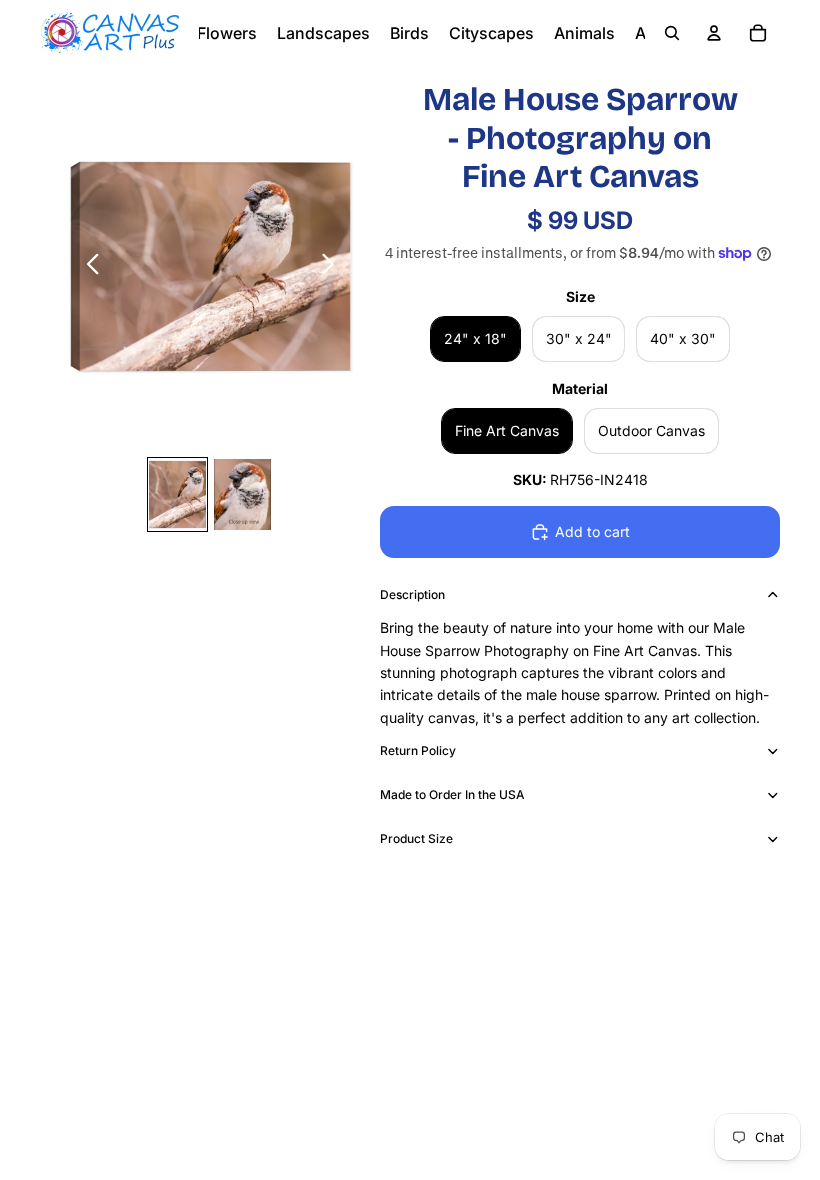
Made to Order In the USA (452, 794)
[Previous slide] (87, 267)
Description (412, 594)
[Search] (672, 33)
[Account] (714, 33)
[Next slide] (333, 267)
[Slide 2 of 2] (242, 494)
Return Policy (418, 750)
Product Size (416, 838)
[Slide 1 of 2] (177, 494)
